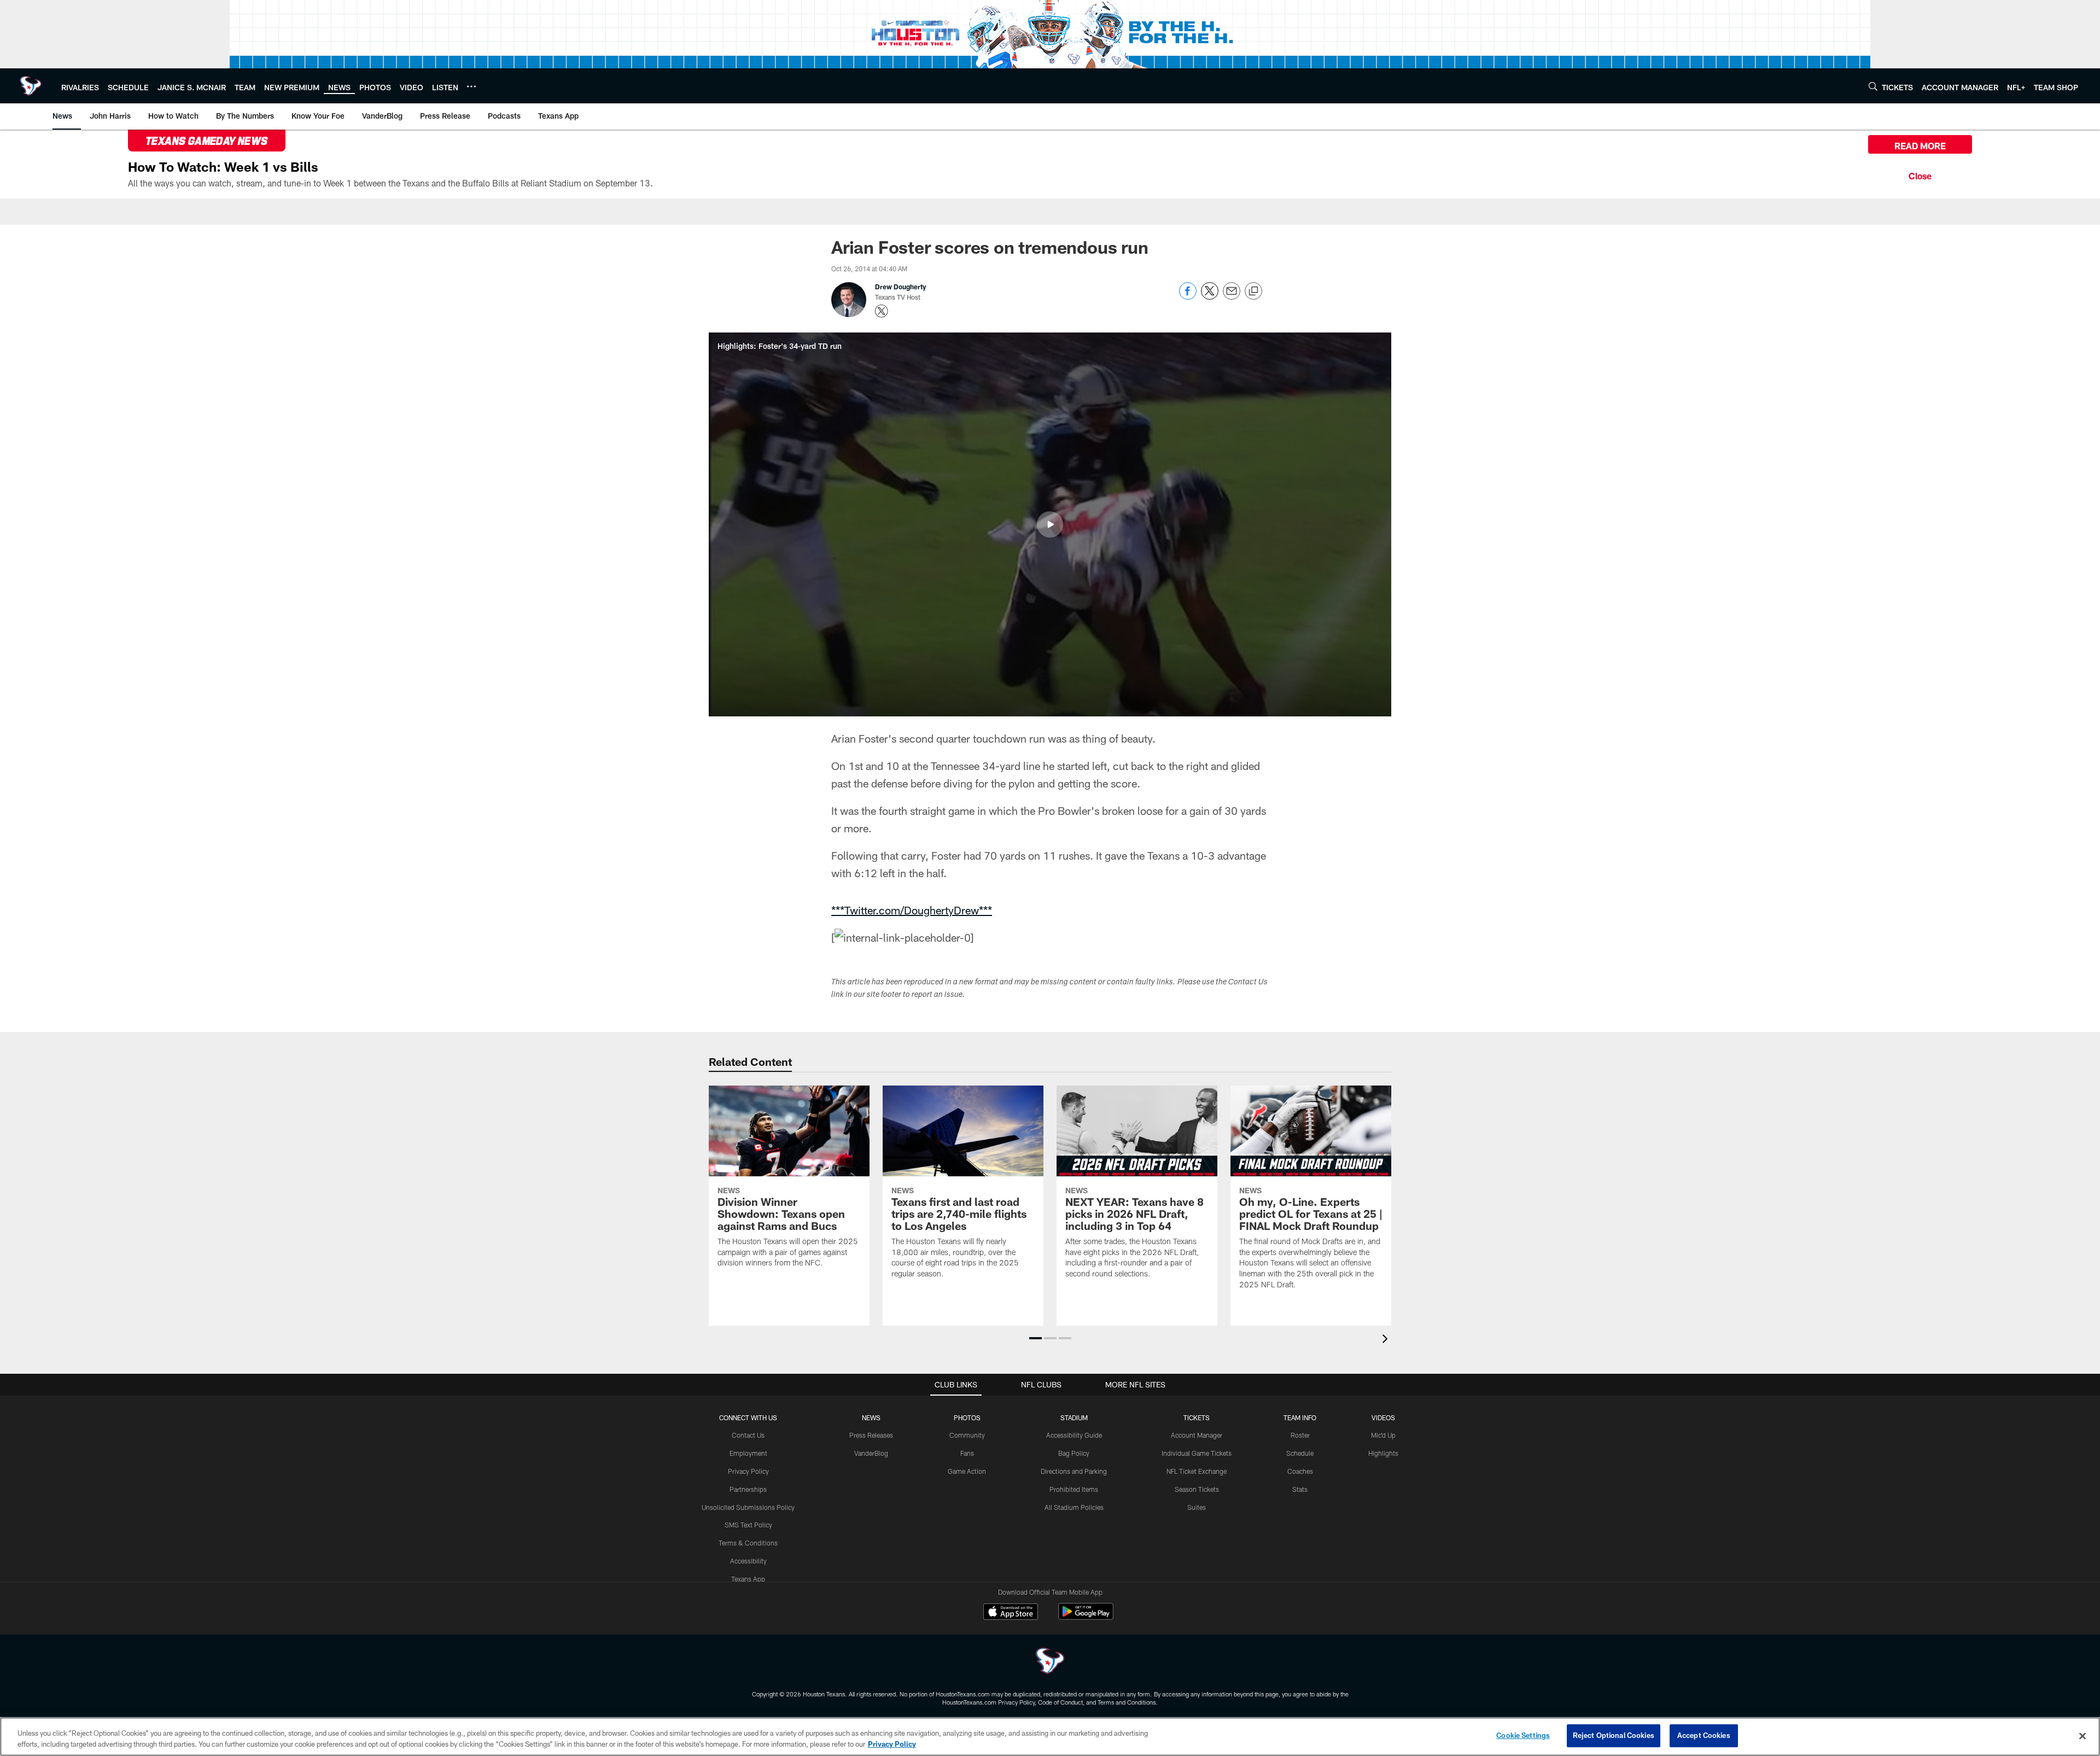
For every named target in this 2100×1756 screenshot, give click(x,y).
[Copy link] (1253, 291)
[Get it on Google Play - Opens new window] (1086, 1617)
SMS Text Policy (748, 1525)
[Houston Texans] (1050, 1662)
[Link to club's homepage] (31, 86)
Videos (1383, 1417)
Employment (748, 1453)
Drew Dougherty (900, 287)
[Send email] (1232, 297)
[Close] (1920, 174)
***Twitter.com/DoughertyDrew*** (912, 910)
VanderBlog (871, 1453)
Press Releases (871, 1435)
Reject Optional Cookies (1614, 1735)
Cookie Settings (1523, 1735)
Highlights (1383, 1453)
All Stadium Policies (1074, 1507)
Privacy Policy (748, 1471)
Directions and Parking (1074, 1471)
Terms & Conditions (748, 1543)
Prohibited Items (1074, 1489)
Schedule (1300, 1453)
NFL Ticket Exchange (1197, 1471)
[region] (1050, 1737)
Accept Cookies (1704, 1735)
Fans (967, 1453)
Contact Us (748, 1435)
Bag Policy (1074, 1453)
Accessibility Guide (1074, 1435)
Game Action (967, 1471)
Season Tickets (1197, 1489)
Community (967, 1435)
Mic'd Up (1383, 1435)
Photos (967, 1417)
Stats (1300, 1489)
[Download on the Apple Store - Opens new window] (1011, 1613)
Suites (1197, 1507)
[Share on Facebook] (1188, 297)
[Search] (1873, 86)
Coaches (1300, 1471)
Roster (1300, 1435)
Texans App (748, 1579)
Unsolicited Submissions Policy (748, 1507)
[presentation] (1387, 1340)
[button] (1050, 524)
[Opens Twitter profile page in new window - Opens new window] (882, 311)
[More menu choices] (471, 86)
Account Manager (1197, 1435)
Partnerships (748, 1489)
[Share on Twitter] (1210, 297)
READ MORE (1920, 146)
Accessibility (748, 1561)
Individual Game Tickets (1197, 1453)
